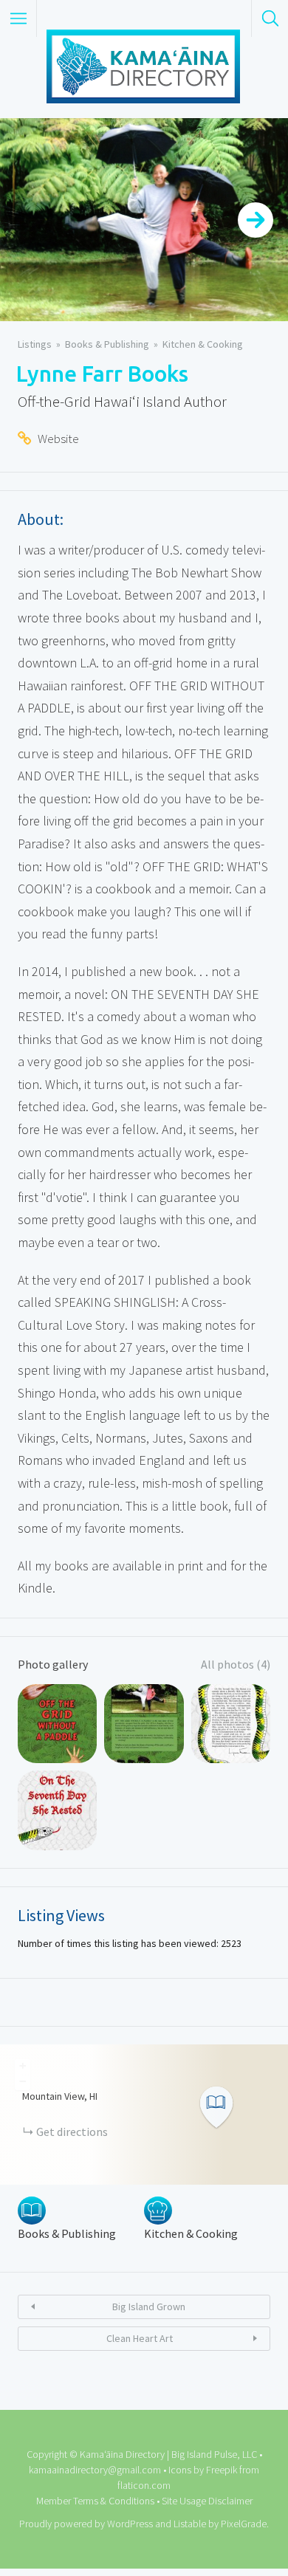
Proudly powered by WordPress (86, 2524)
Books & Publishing (107, 344)
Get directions (72, 2132)
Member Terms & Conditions (95, 2501)
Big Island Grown (149, 2307)
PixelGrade (244, 2524)
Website (58, 439)
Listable (190, 2524)
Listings (35, 344)
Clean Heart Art (140, 2338)
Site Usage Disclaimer (207, 2501)
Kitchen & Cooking (203, 344)
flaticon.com (144, 2485)
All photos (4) (236, 1664)
